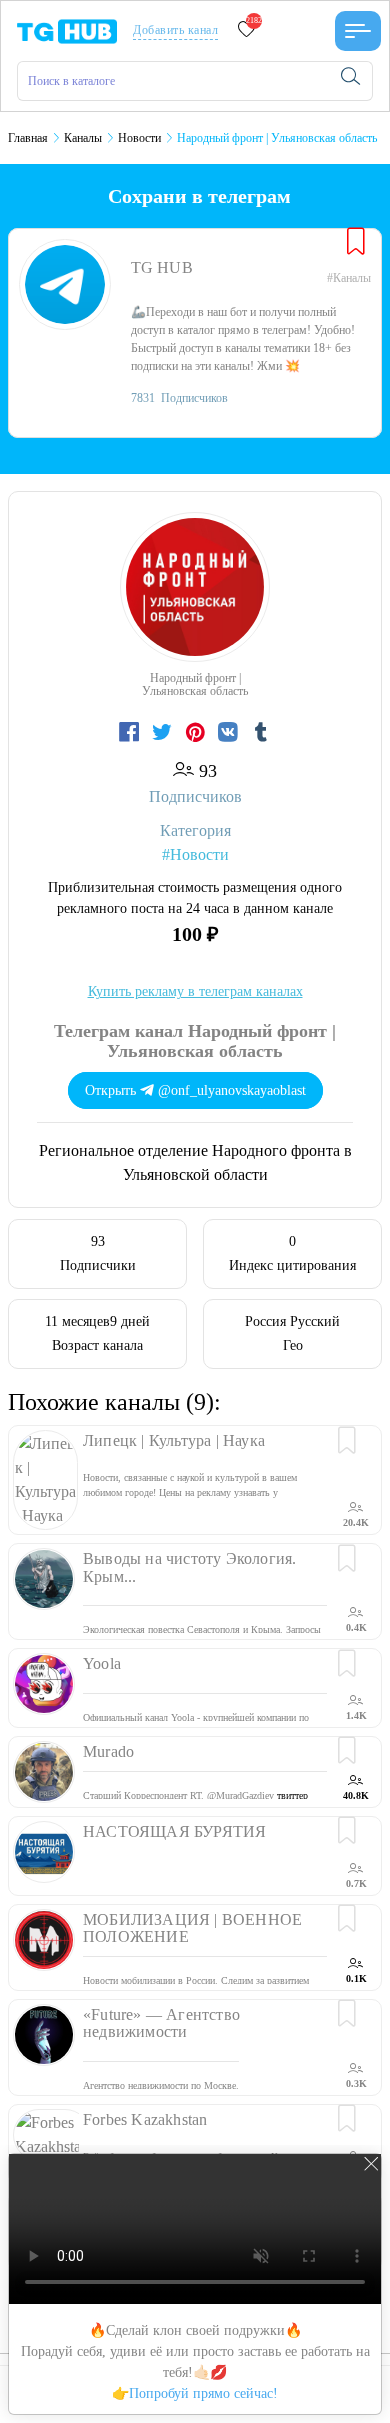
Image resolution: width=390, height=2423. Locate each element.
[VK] (230, 733)
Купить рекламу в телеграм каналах (195, 991)
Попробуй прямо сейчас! (203, 2393)
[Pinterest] (197, 733)
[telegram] (67, 29)
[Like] (356, 243)
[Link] (358, 31)
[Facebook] (131, 733)
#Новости (195, 854)
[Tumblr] (261, 733)
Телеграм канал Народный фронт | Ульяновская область (195, 1041)
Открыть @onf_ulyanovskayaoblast (195, 1090)
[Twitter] (164, 733)
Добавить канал (175, 30)
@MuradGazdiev (240, 1795)
